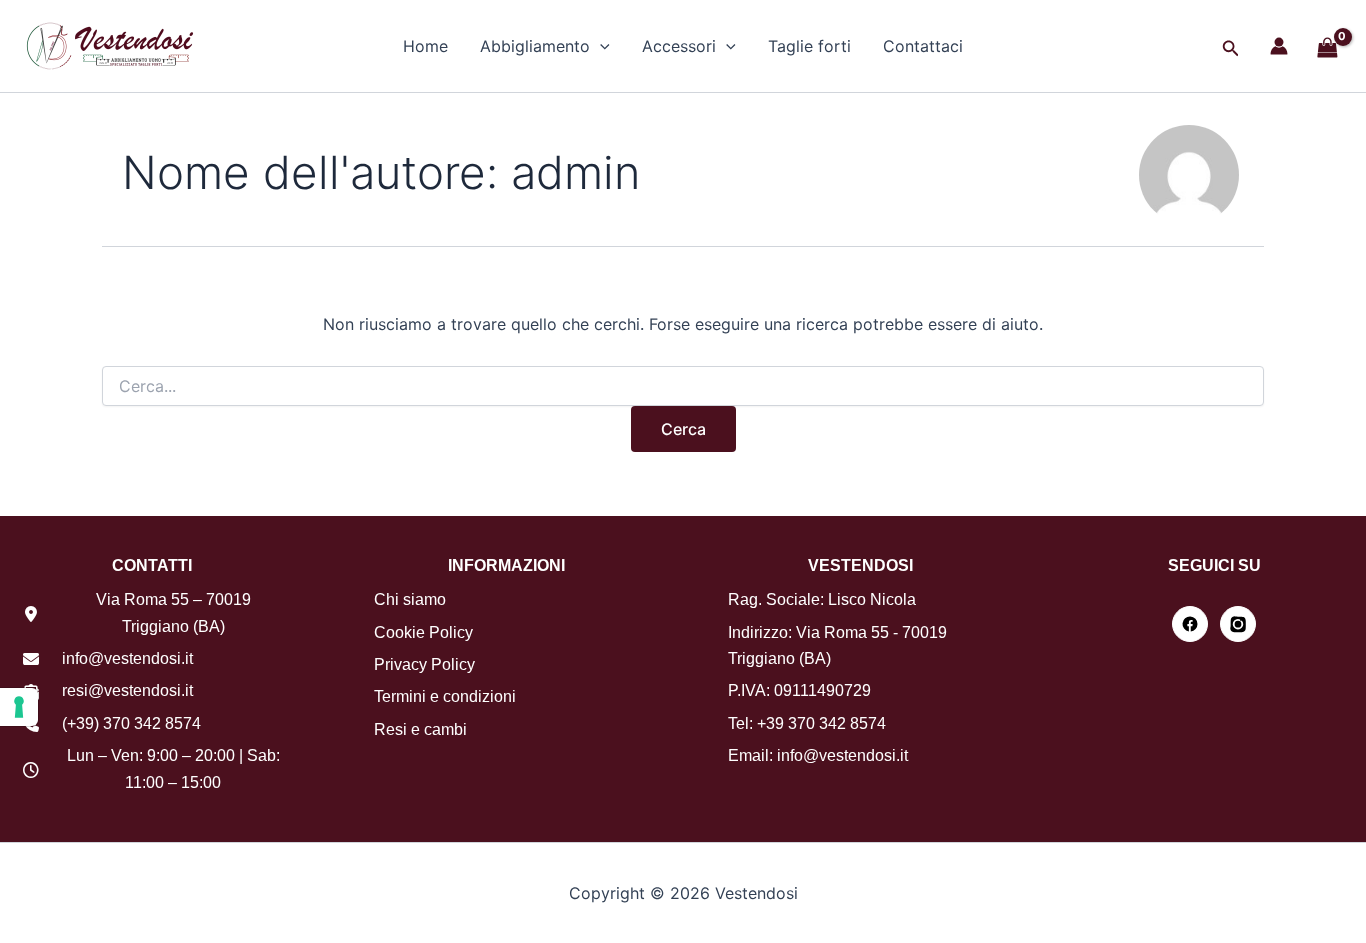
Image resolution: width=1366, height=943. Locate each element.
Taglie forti (809, 46)
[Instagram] (1238, 624)
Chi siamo (410, 599)
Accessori (679, 46)
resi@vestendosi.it (127, 690)
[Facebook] (1190, 624)
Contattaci (923, 46)
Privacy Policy (424, 664)
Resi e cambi (420, 729)
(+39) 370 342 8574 (131, 723)
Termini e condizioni (445, 696)
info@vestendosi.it (127, 658)
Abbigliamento (535, 46)
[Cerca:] (682, 386)
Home (425, 46)
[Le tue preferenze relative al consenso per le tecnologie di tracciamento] (19, 707)
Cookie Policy (423, 632)
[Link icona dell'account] (1279, 46)
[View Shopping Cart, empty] (1327, 48)
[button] (600, 46)
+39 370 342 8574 (821, 723)
